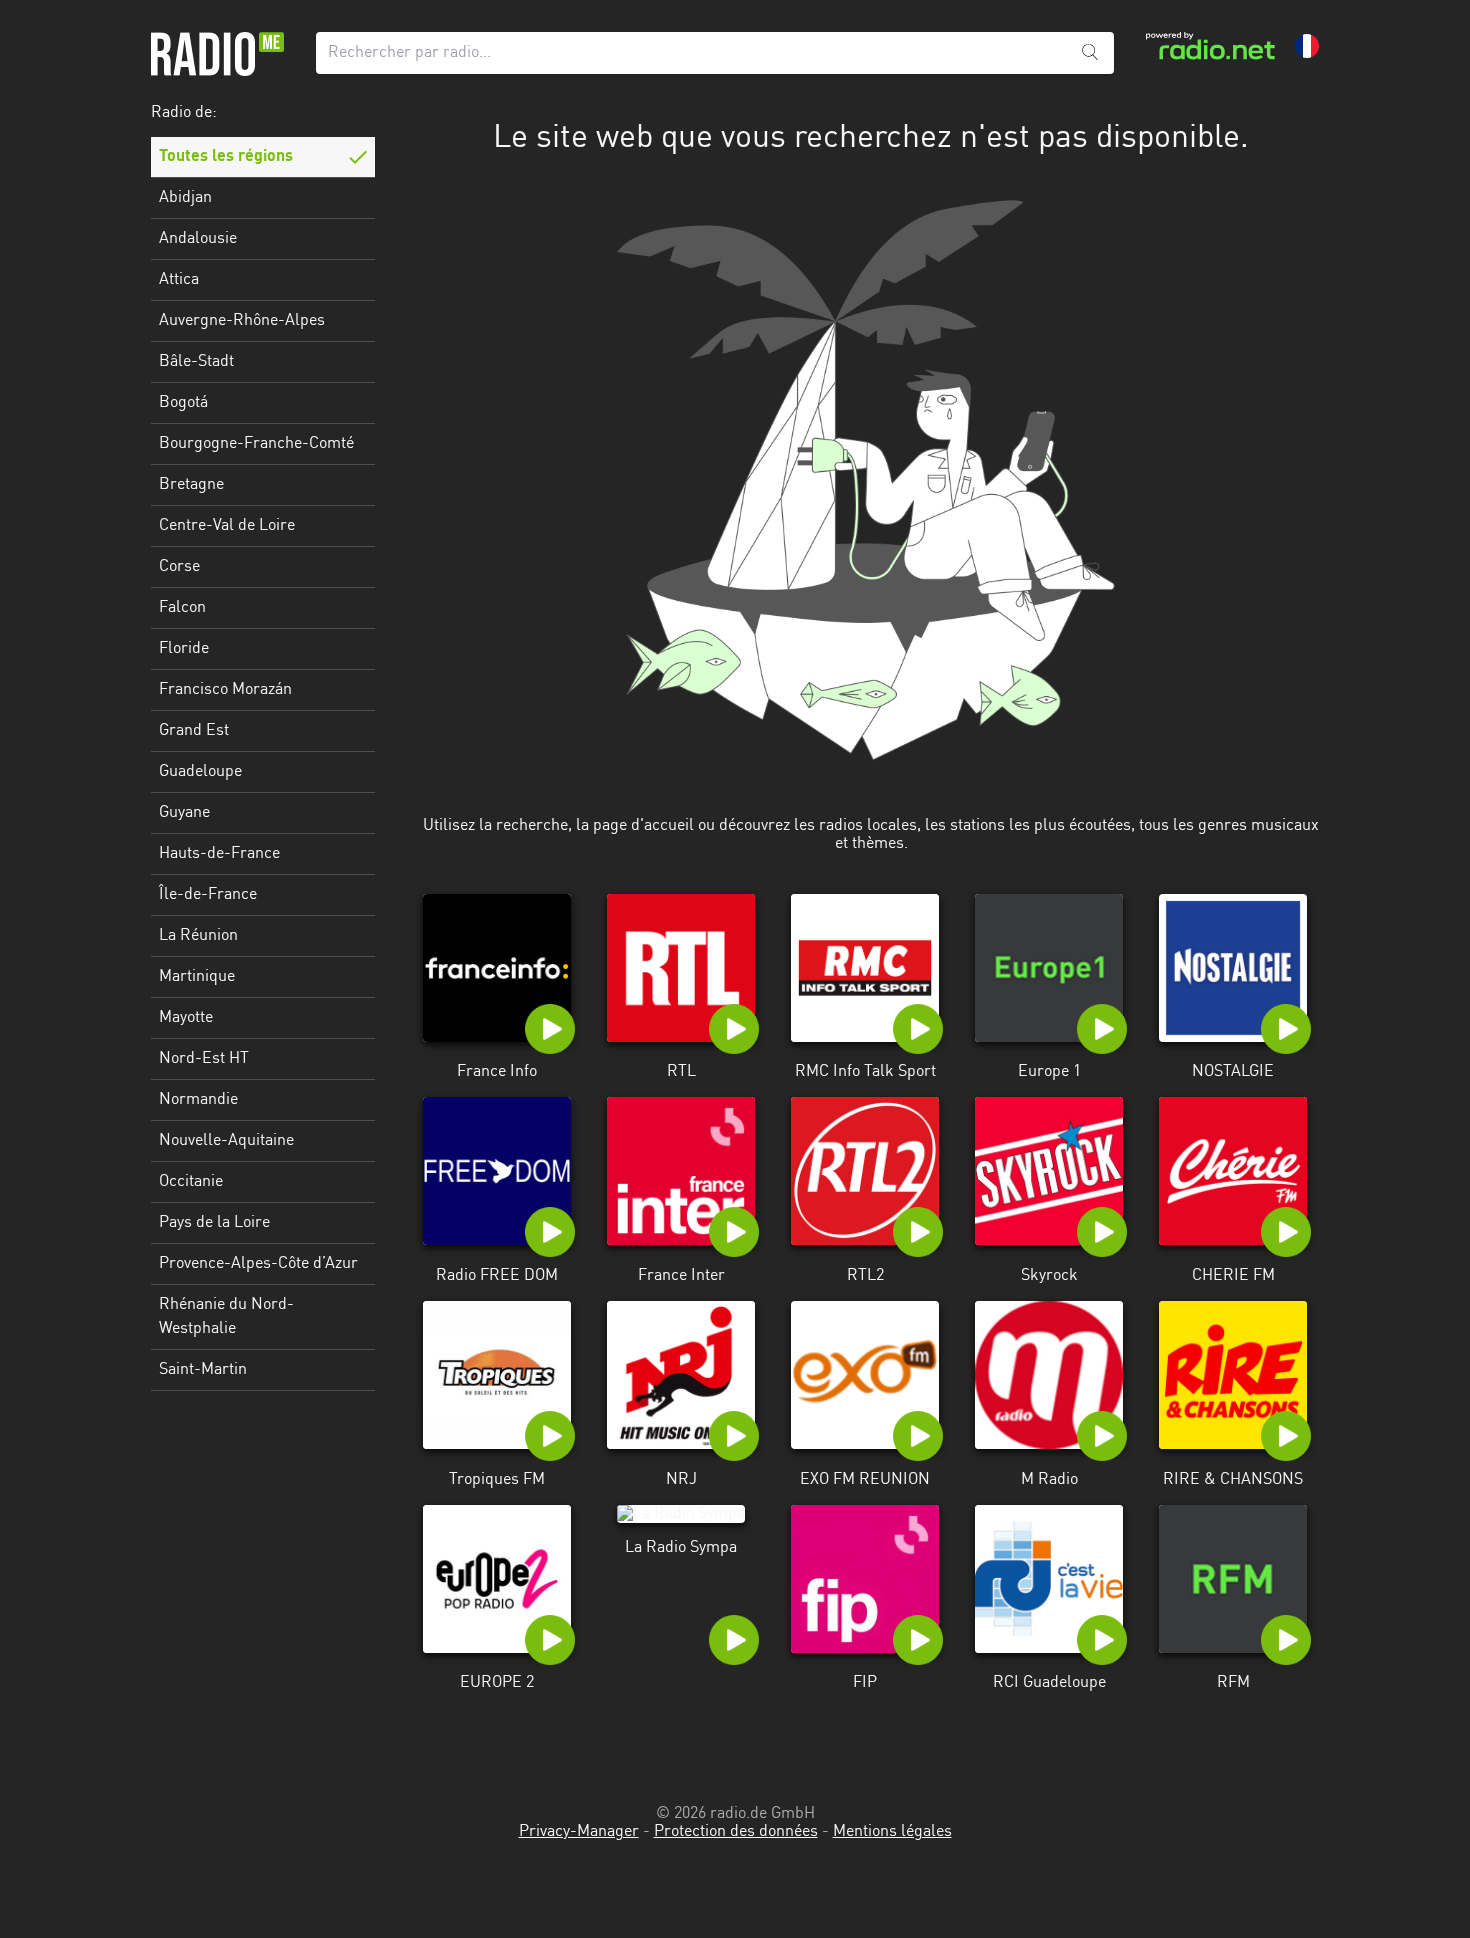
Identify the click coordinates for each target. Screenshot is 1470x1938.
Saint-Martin (203, 1370)
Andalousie (198, 239)
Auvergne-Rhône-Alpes (242, 321)
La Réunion (198, 936)
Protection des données (736, 1832)
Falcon (182, 608)
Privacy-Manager (579, 1832)
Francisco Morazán (225, 690)
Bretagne (191, 485)
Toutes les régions (226, 157)
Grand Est (194, 731)
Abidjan (185, 198)
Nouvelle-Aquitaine (226, 1141)
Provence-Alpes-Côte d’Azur (258, 1264)
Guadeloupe (200, 772)
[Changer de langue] (1307, 46)
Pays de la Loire (214, 1223)
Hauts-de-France (219, 854)
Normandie (198, 1100)
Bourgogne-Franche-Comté (256, 444)
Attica (179, 280)
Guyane (184, 813)
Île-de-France (208, 895)
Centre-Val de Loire (227, 526)
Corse (179, 567)
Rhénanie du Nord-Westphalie (226, 1317)
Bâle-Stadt (196, 362)
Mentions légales (892, 1832)
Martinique (197, 977)
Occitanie (191, 1182)
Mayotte (186, 1018)
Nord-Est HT (204, 1059)
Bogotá (183, 403)
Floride (184, 649)
